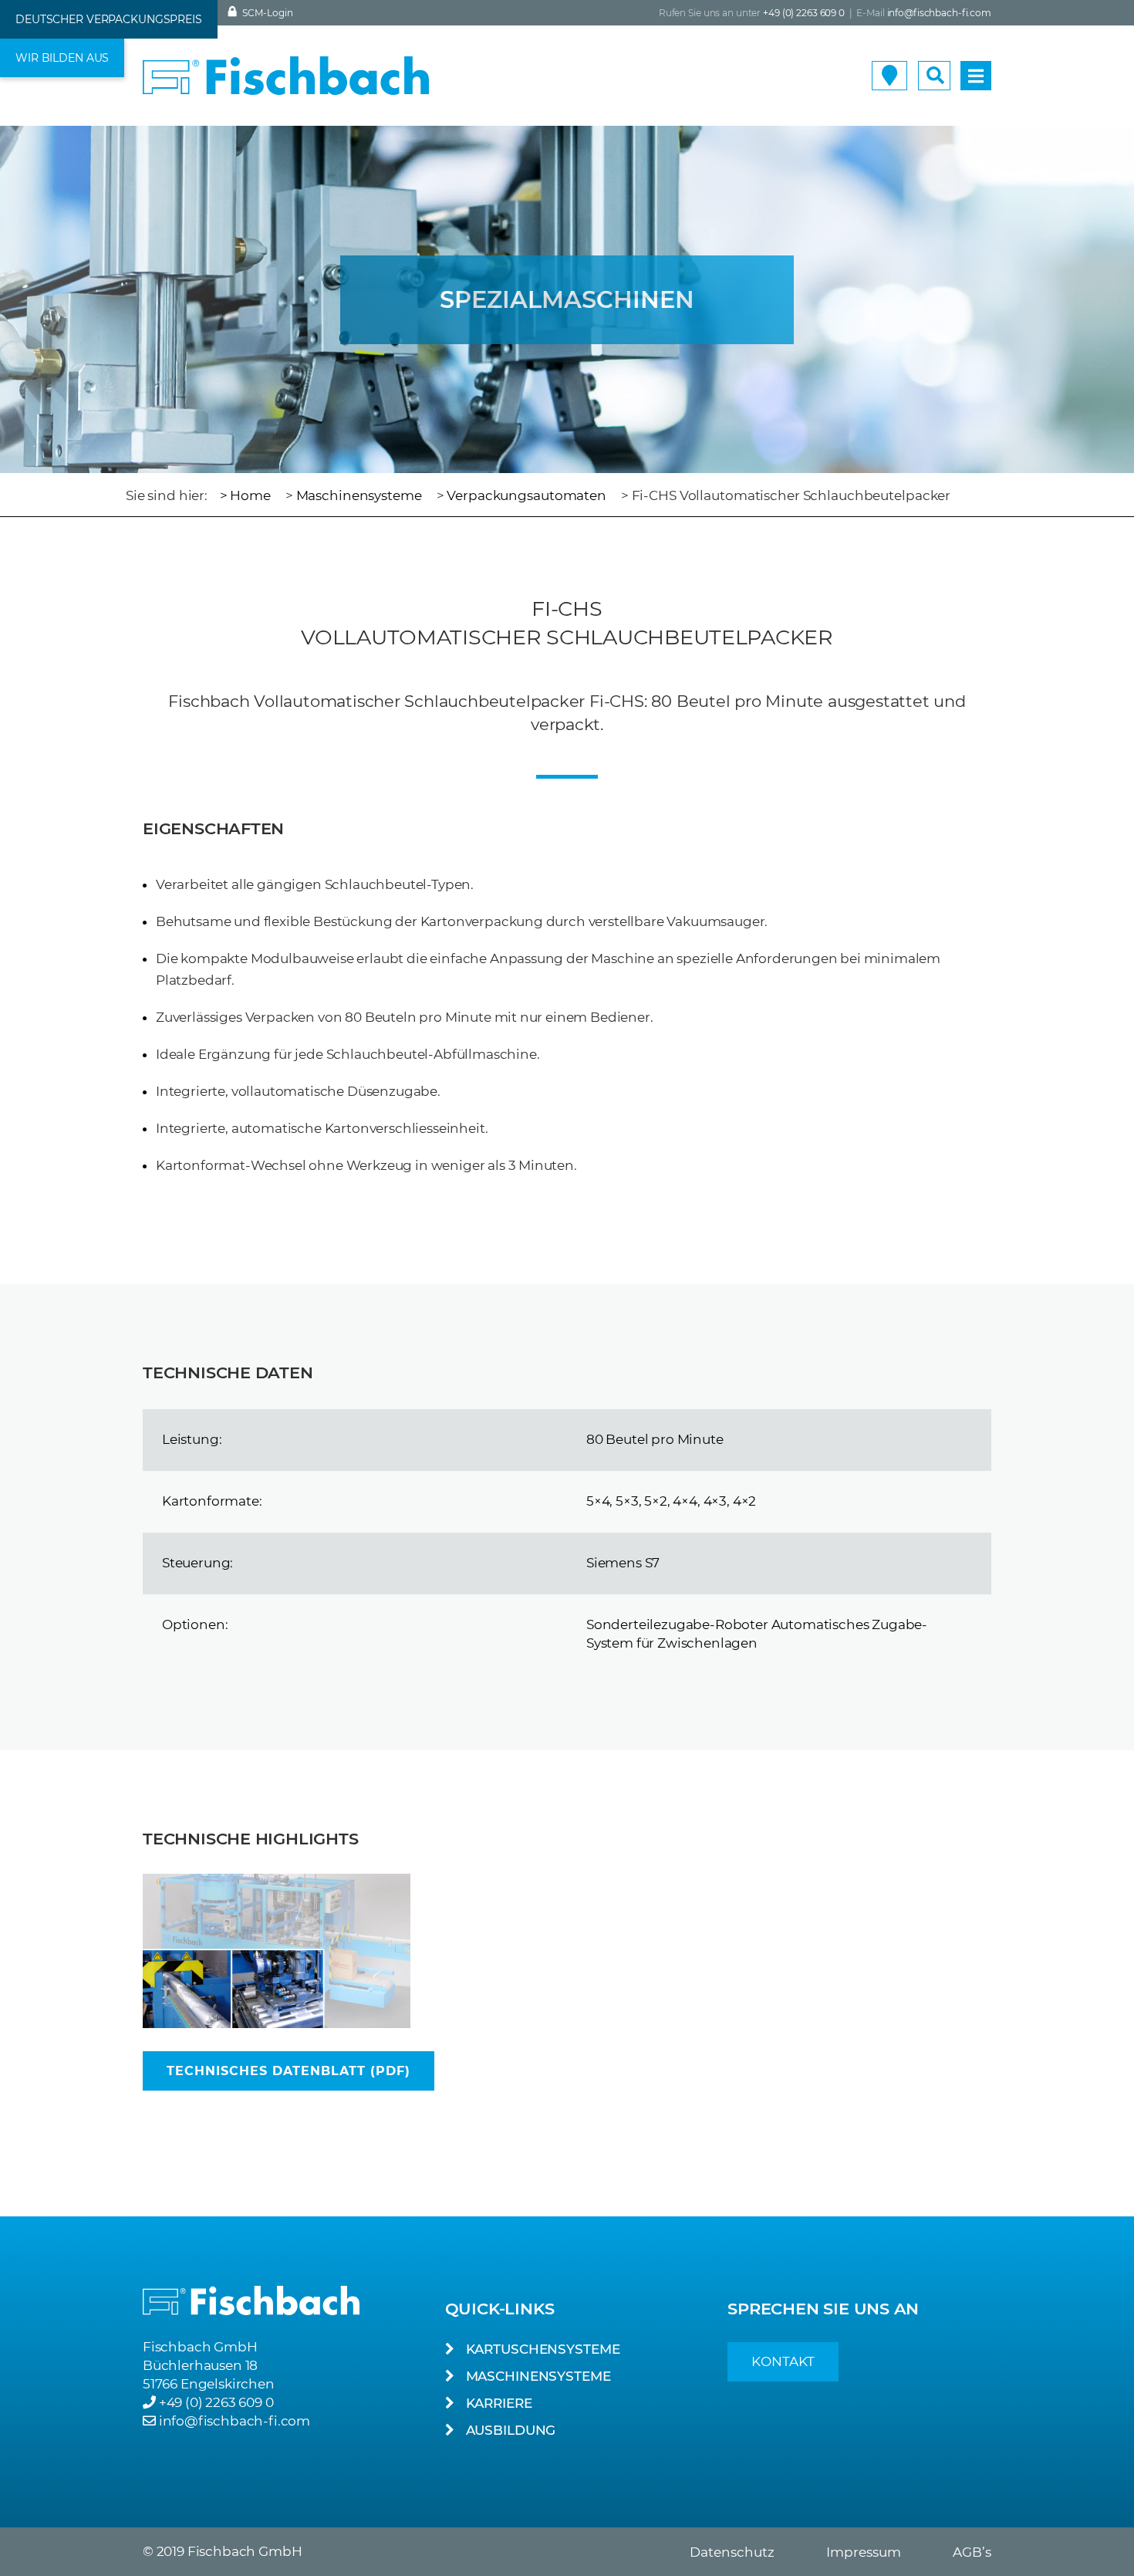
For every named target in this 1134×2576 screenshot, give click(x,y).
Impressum (864, 2552)
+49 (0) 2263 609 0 (216, 2402)
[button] (109, 19)
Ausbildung (511, 2430)
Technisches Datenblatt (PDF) (289, 2071)
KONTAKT (783, 2361)
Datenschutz (732, 2552)
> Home (245, 495)
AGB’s (972, 2552)
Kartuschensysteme (543, 2349)
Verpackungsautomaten (526, 495)
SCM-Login (267, 13)
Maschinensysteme (359, 495)
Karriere (499, 2403)
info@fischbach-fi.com (939, 13)
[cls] (277, 1951)
